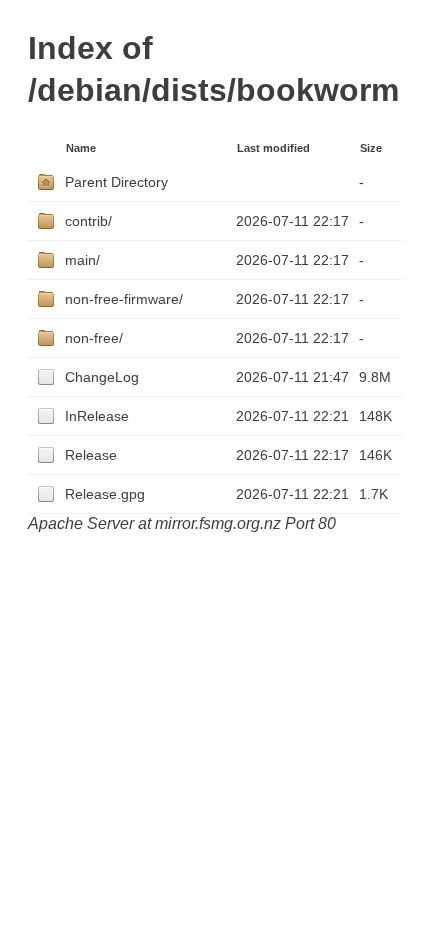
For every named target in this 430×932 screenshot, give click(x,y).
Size (371, 148)
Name (81, 148)
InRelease (97, 416)
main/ (82, 260)
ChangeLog (102, 377)
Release (91, 455)
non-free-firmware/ (124, 299)
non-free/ (94, 338)
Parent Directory (116, 182)
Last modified (273, 148)
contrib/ (88, 221)
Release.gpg (105, 494)
